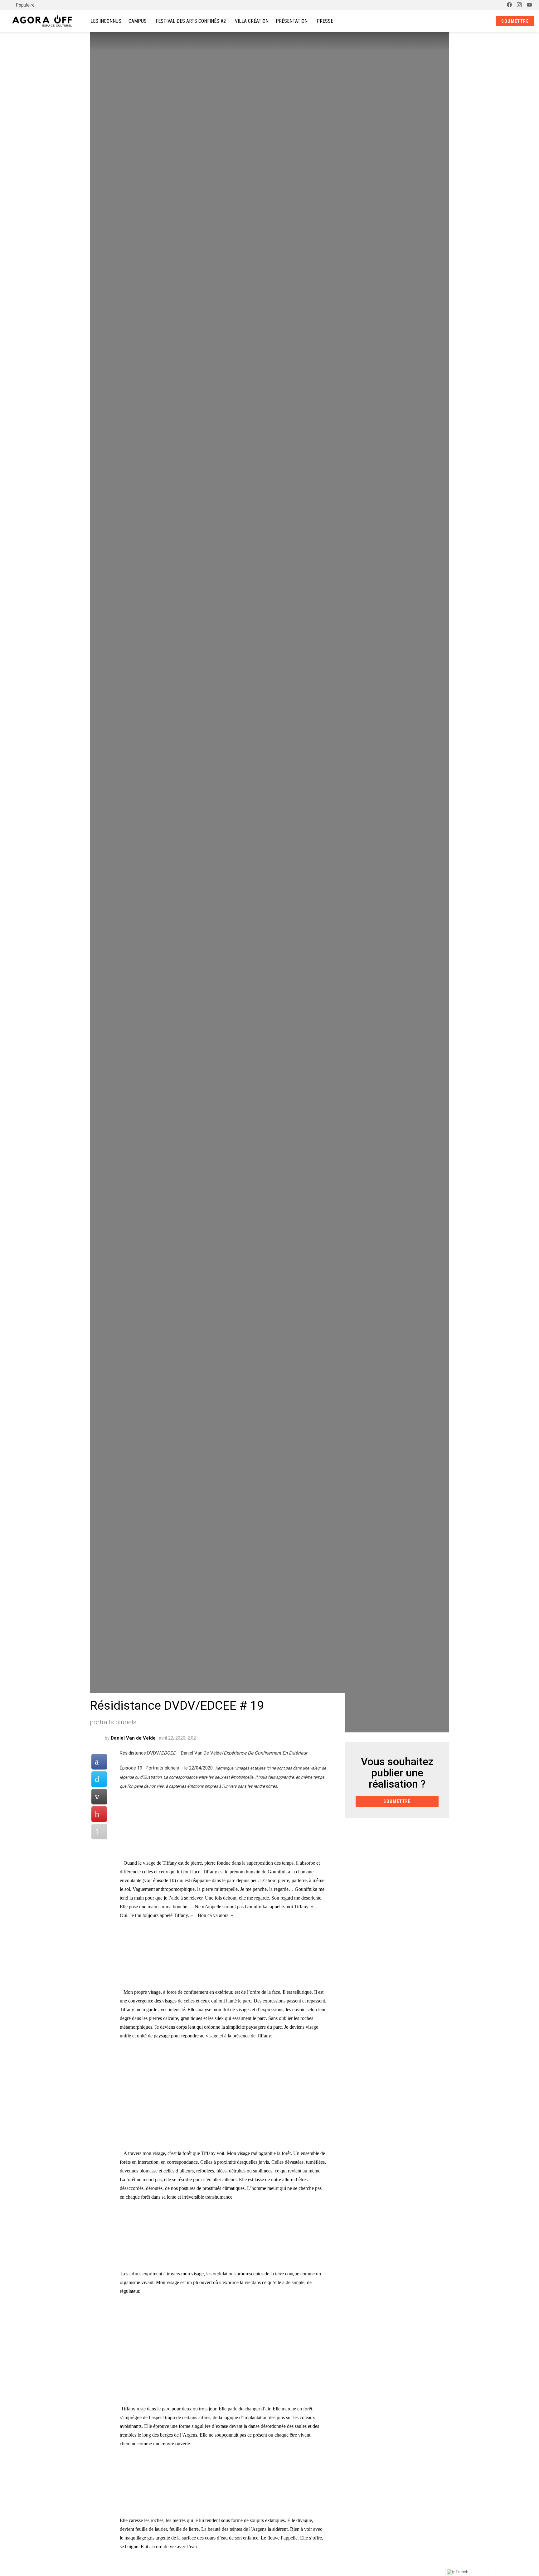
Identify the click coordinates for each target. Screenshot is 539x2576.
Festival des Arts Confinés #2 (191, 21)
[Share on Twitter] (99, 1779)
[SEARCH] (475, 21)
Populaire (25, 5)
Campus (138, 21)
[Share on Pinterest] (99, 1814)
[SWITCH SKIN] (496, 5)
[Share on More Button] (99, 1832)
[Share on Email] (99, 1797)
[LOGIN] (486, 21)
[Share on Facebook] (99, 1762)
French (461, 2572)
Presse (325, 21)
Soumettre (515, 21)
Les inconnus (106, 21)
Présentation (292, 21)
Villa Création (252, 21)
